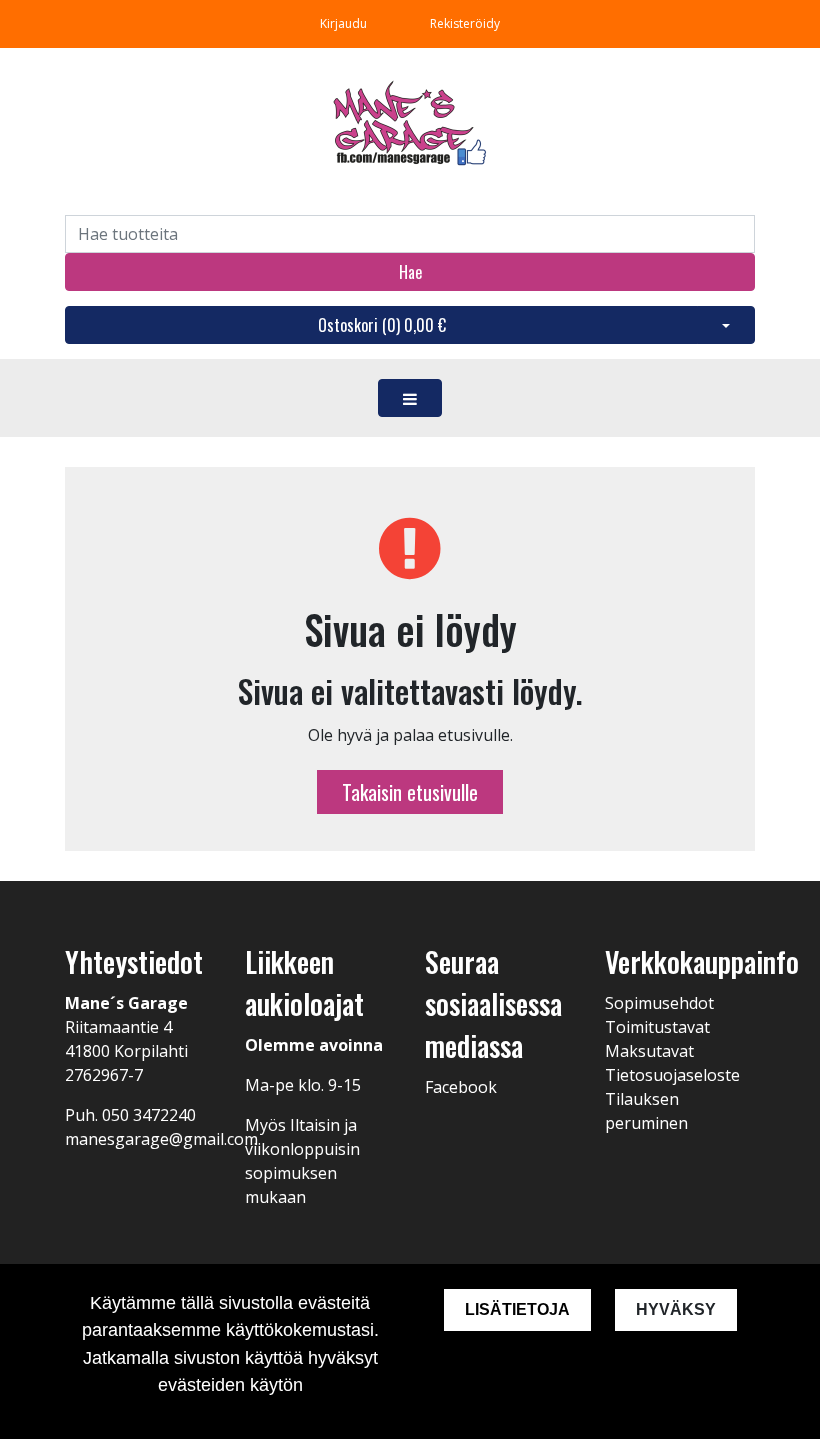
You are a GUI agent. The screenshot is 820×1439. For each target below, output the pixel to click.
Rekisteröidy (465, 23)
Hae (410, 272)
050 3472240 (149, 1115)
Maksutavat (649, 1051)
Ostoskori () (382, 325)
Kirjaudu (345, 23)
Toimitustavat (657, 1027)
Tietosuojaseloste (672, 1075)
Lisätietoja (517, 1309)
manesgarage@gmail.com (161, 1139)
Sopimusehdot (659, 1003)
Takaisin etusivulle (410, 792)
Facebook (461, 1087)
